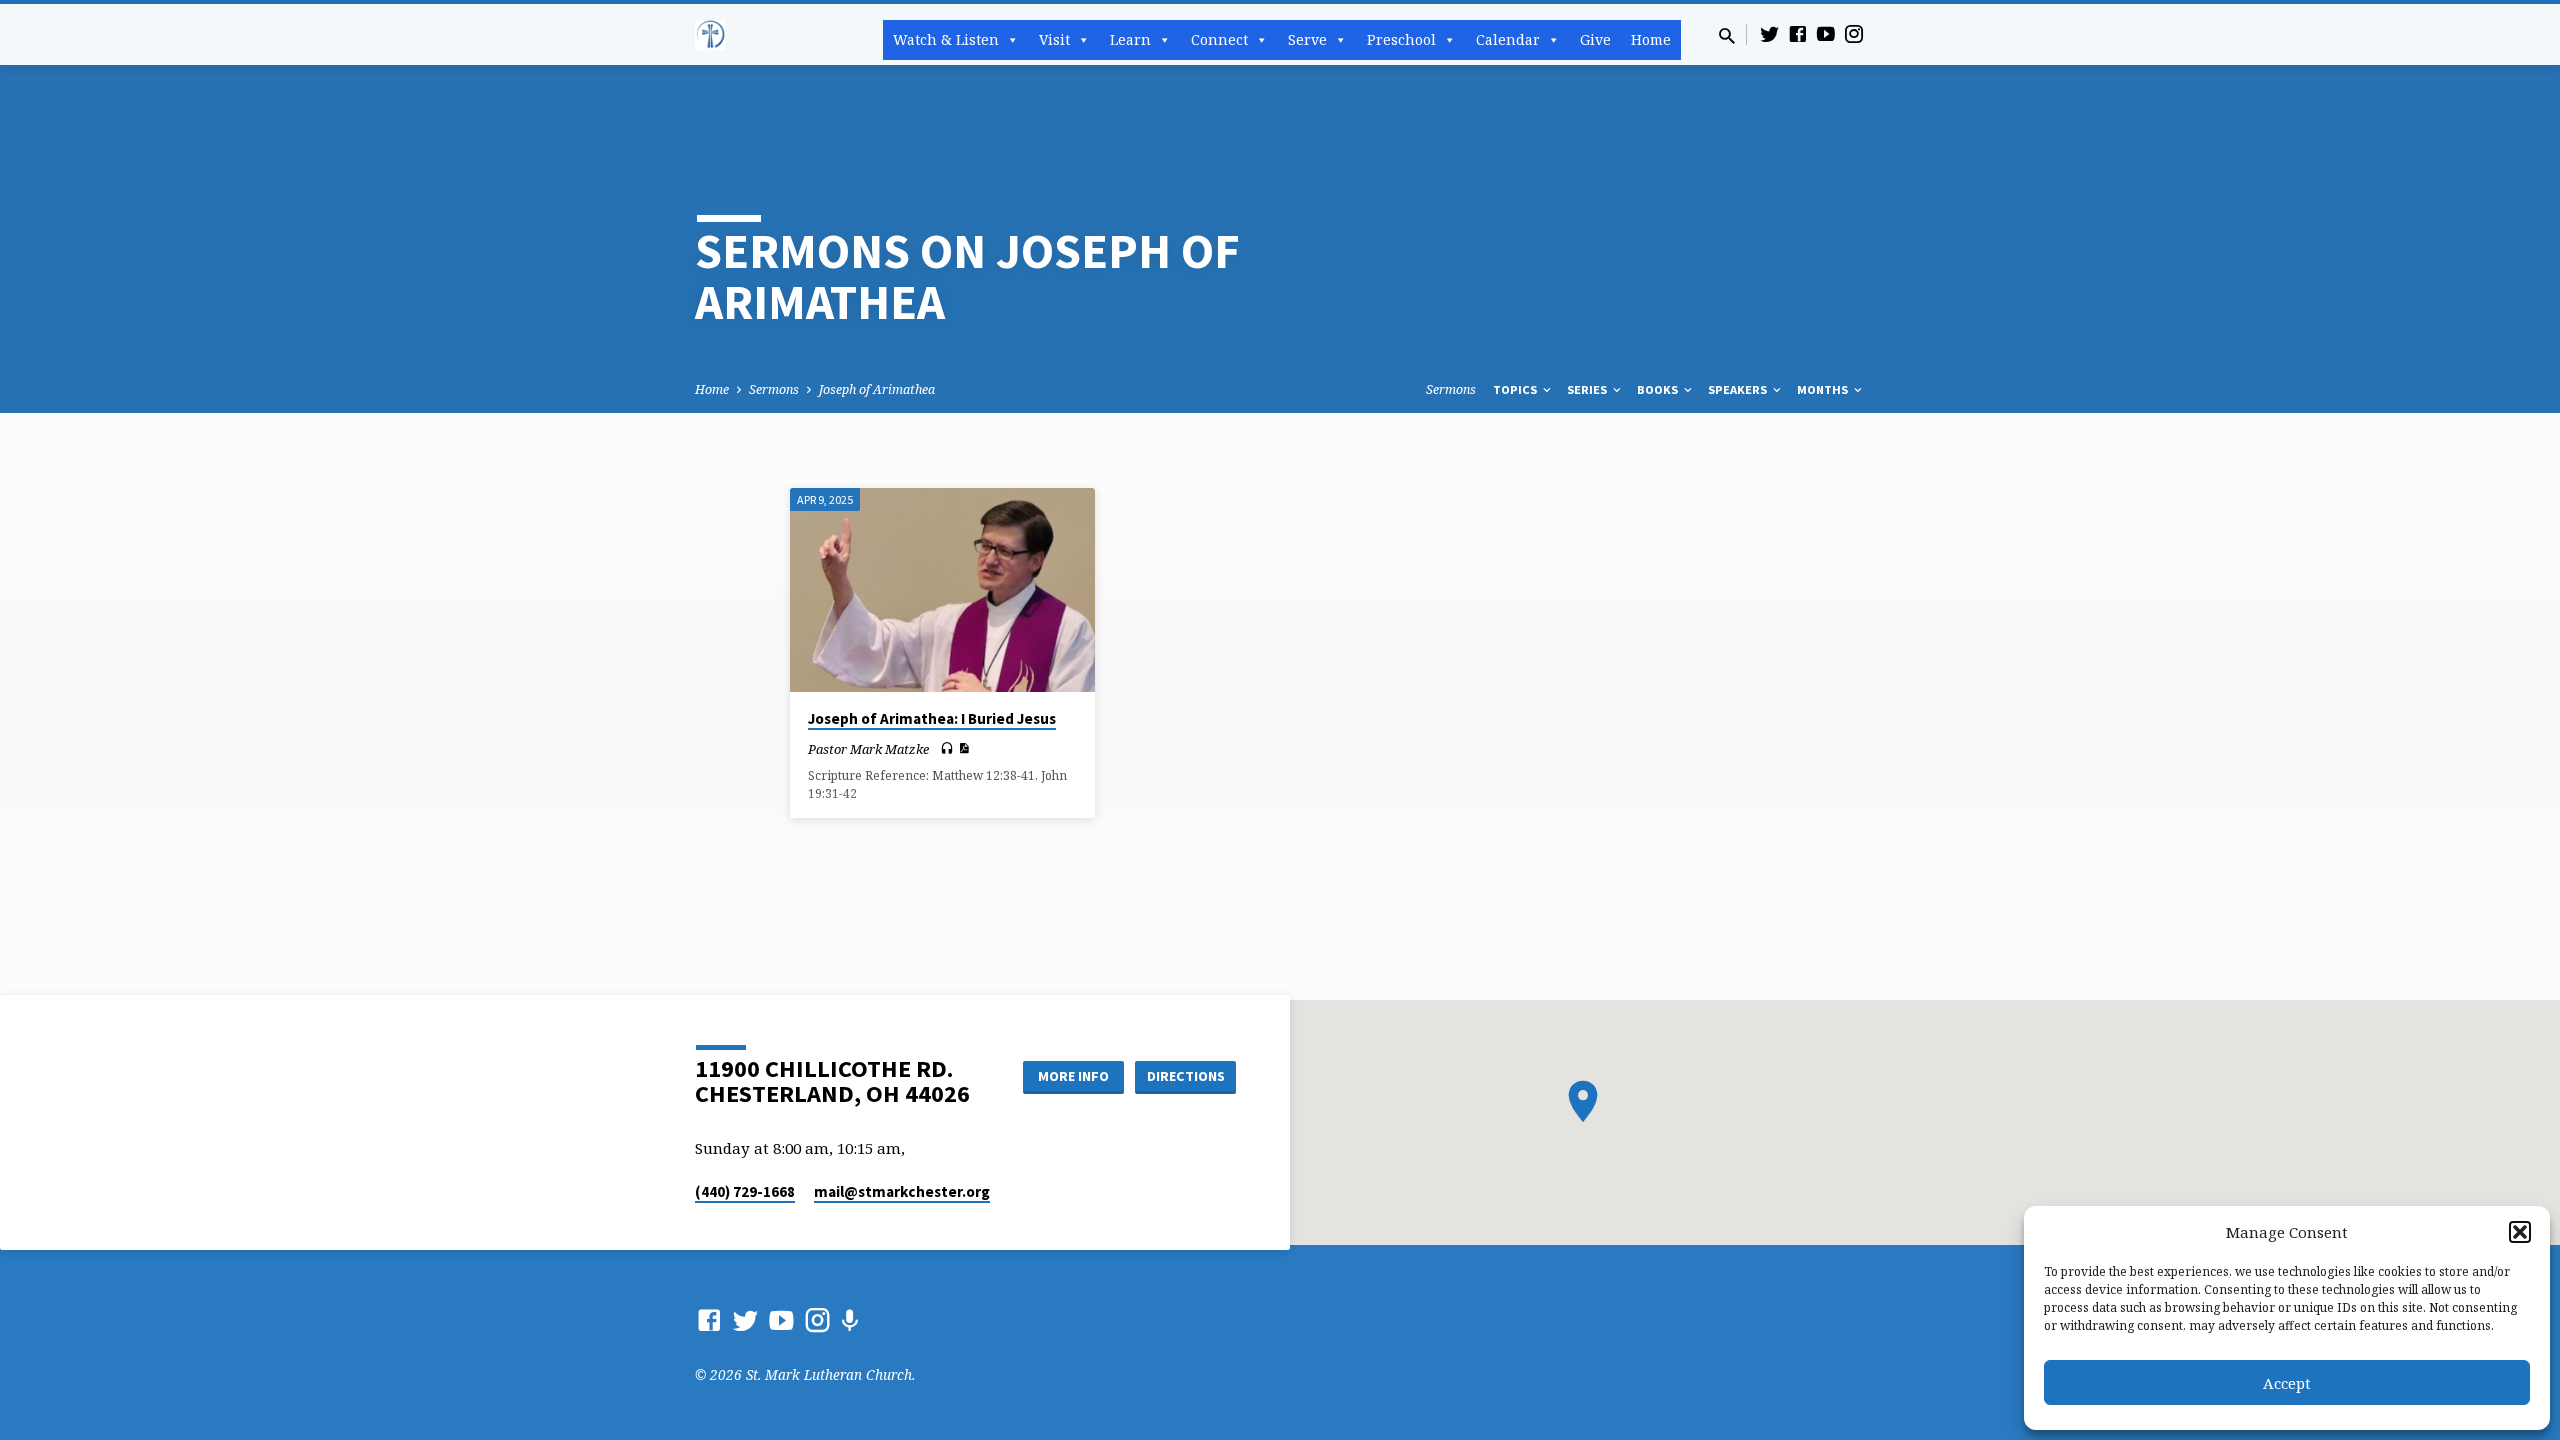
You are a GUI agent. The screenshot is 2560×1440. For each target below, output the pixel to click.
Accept (2287, 1383)
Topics (1516, 389)
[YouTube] (1826, 33)
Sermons (774, 389)
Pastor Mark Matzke (868, 749)
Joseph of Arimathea (877, 389)
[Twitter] (1770, 33)
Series (1588, 389)
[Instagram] (1854, 33)
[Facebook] (1798, 33)
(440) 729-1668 (745, 1191)
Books (1659, 389)
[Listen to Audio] (947, 748)
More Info (1073, 1076)
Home (1651, 39)
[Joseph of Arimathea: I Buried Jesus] (942, 590)
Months (1824, 389)
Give (1595, 39)
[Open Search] (1727, 35)
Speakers (1739, 389)
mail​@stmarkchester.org (902, 1191)
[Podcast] (849, 1320)
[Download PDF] (963, 748)
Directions (1186, 1076)
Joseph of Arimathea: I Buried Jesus (932, 718)
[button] (2520, 1232)
